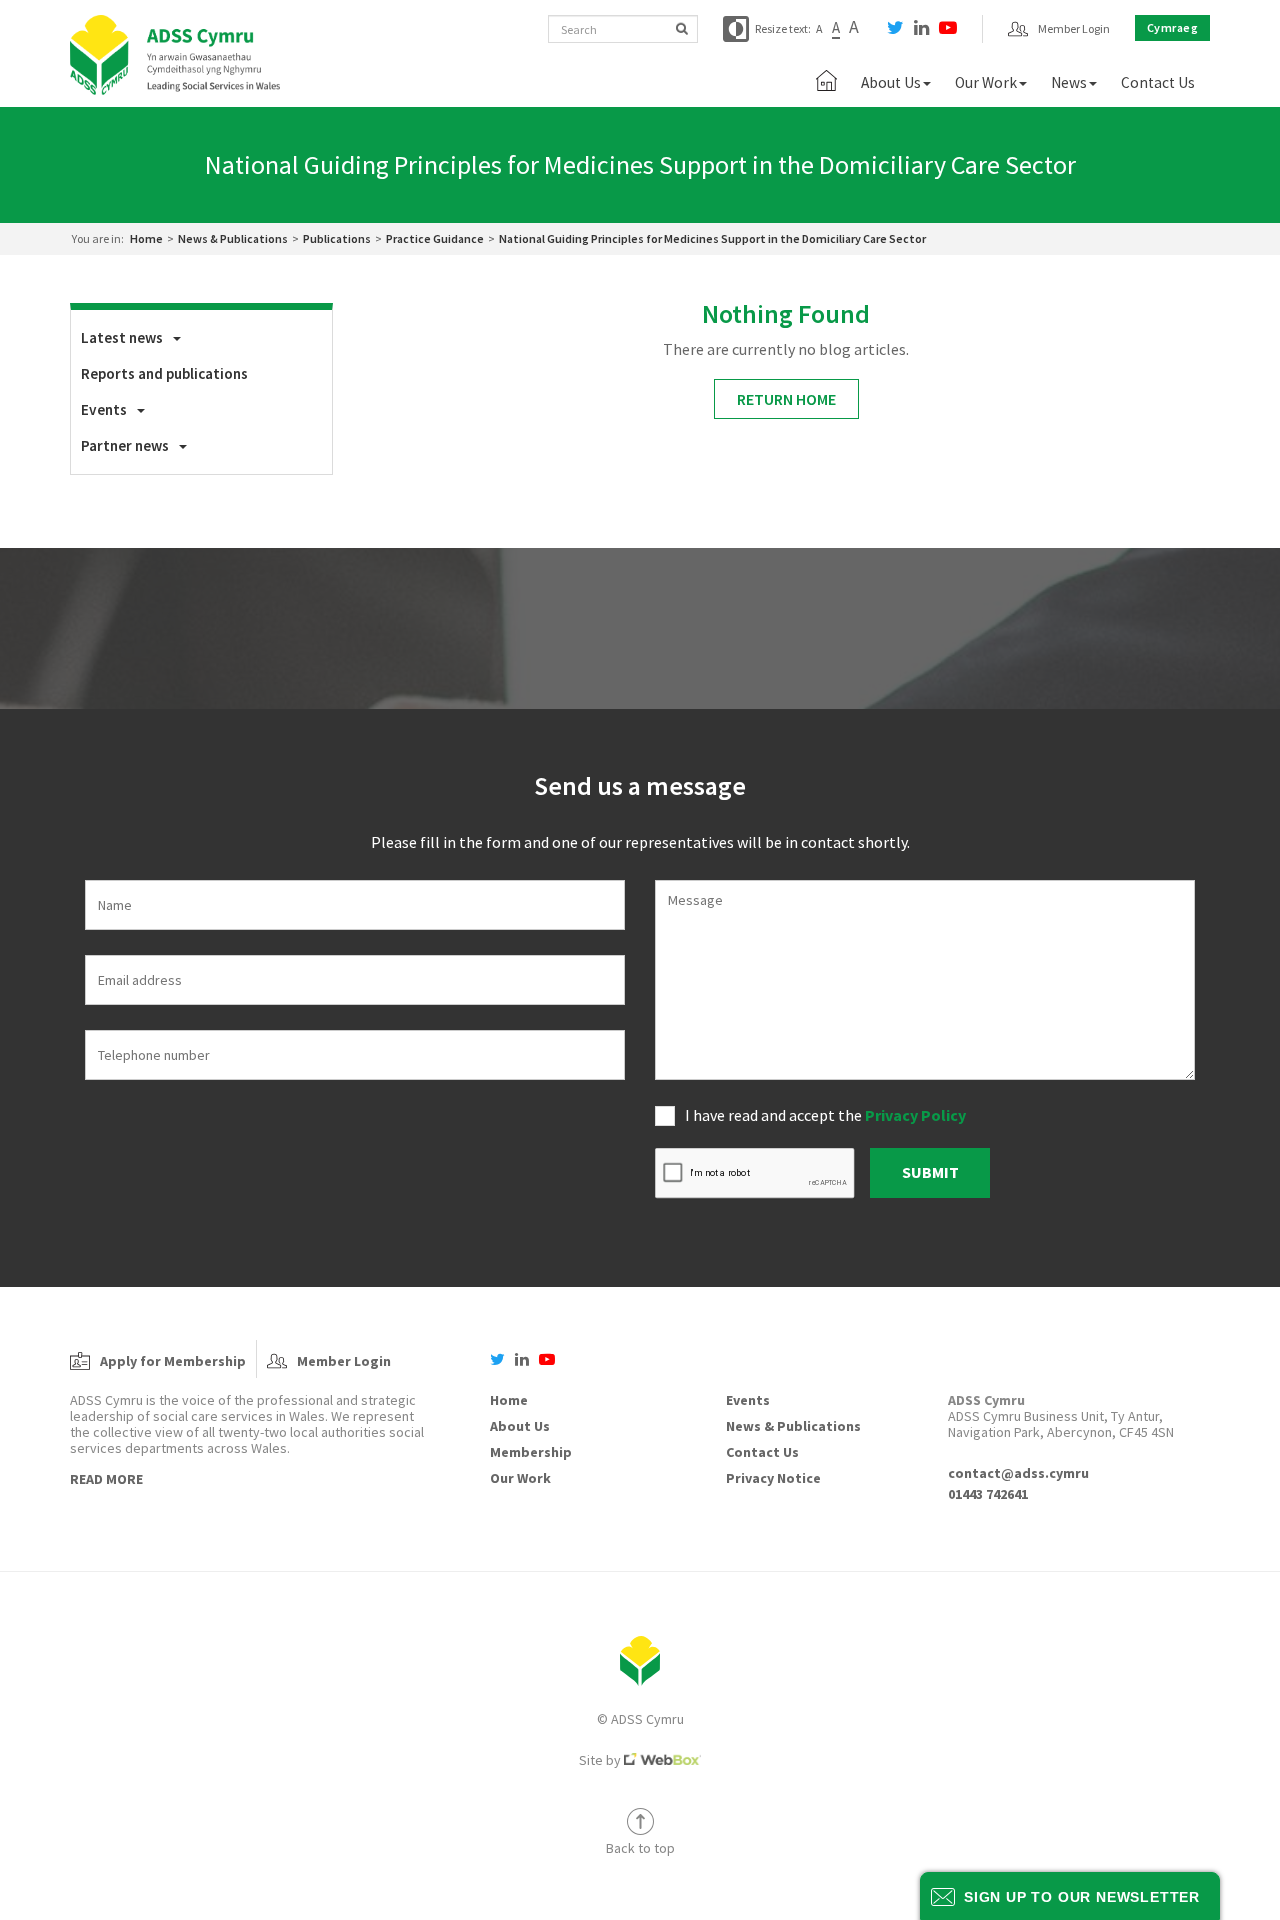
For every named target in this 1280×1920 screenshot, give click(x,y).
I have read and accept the (825, 1115)
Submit (930, 1172)
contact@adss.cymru (1018, 1473)
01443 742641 (988, 1494)
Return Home (786, 399)
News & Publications (233, 238)
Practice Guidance (435, 238)
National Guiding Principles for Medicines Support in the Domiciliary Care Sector (712, 238)
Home (146, 238)
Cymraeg (1173, 27)
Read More (106, 1479)
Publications (337, 238)
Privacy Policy (915, 1115)
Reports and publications (164, 373)
